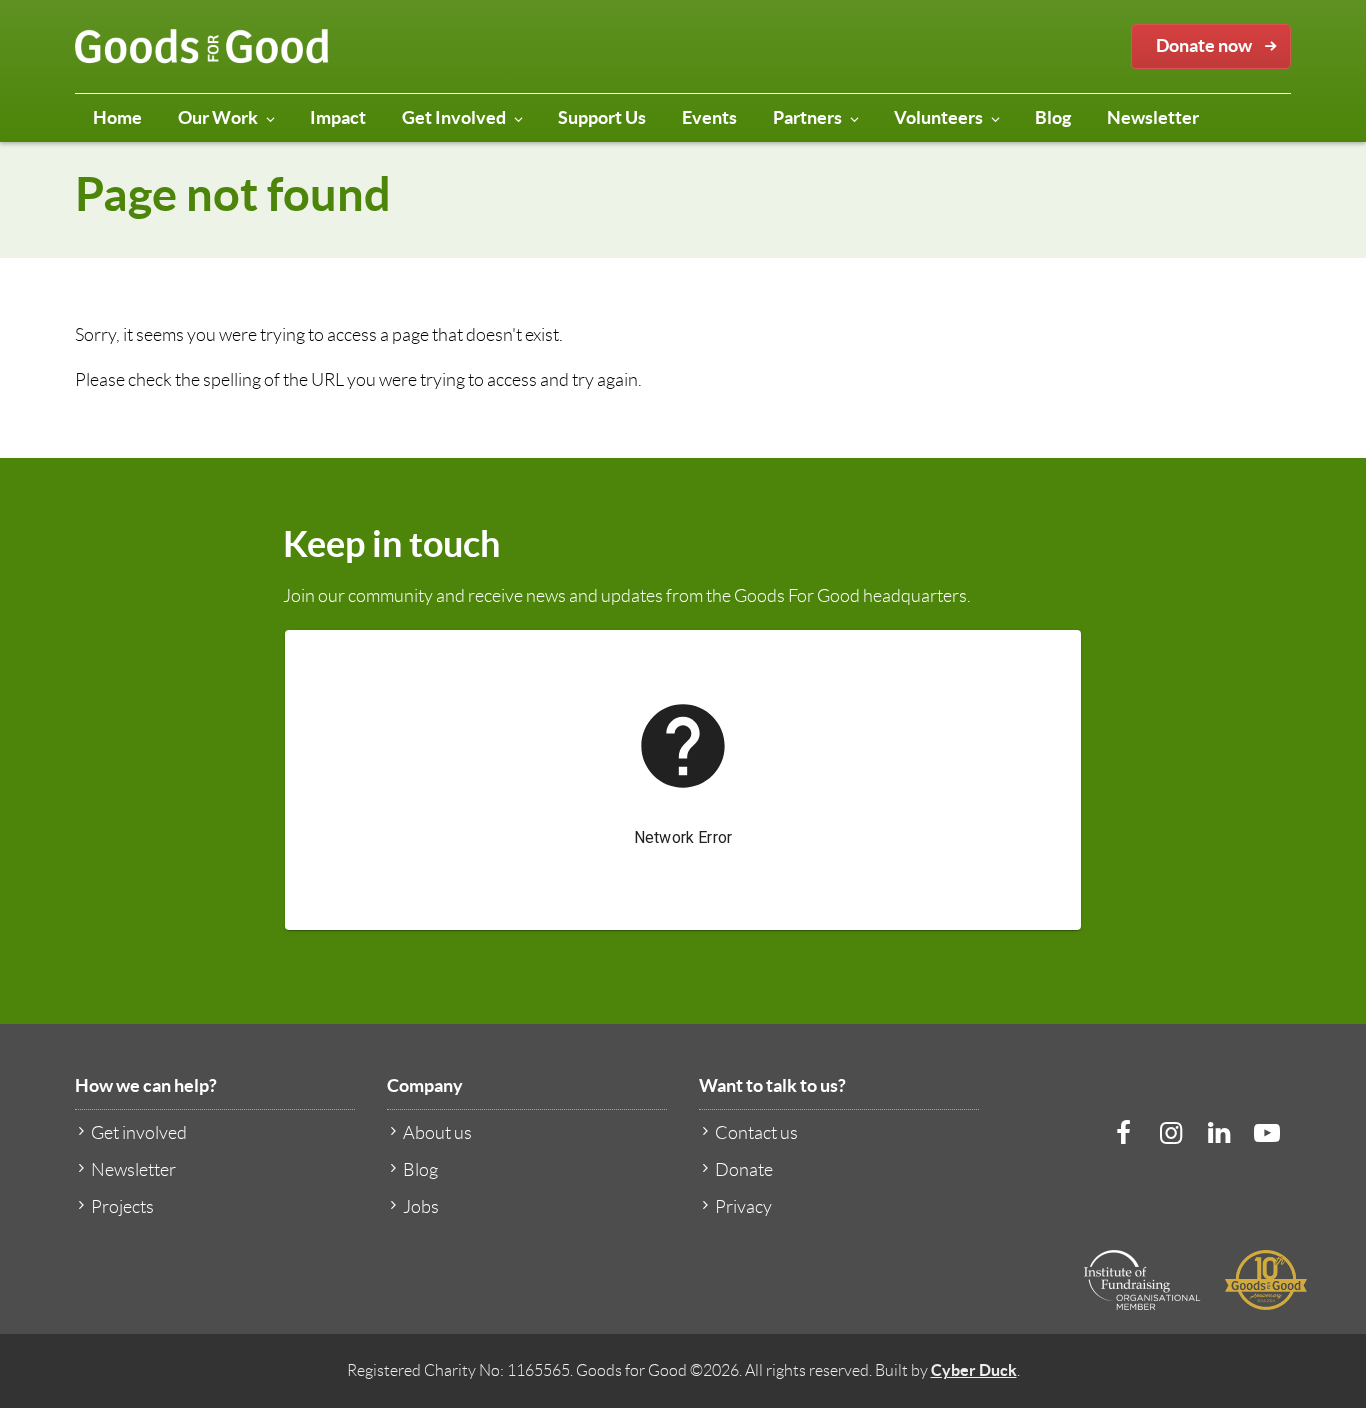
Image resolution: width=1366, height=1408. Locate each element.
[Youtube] (1267, 1133)
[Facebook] (1123, 1133)
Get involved (139, 1133)
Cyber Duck (974, 1370)
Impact (338, 117)
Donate (744, 1170)
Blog (1053, 117)
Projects (122, 1207)
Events (709, 117)
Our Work (218, 117)
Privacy (743, 1207)
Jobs (421, 1207)
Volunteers (938, 117)
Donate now (1204, 45)
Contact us (756, 1133)
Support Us (602, 117)
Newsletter (1153, 117)
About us (437, 1133)
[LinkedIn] (1219, 1133)
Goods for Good (202, 47)
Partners (807, 117)
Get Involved (454, 117)
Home (117, 117)
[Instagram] (1171, 1133)
